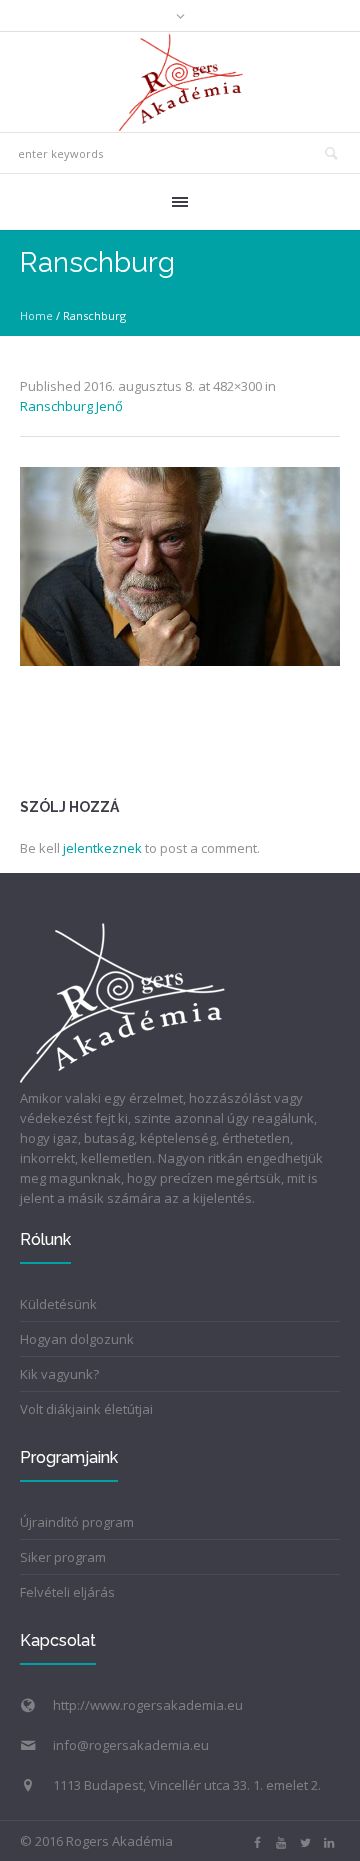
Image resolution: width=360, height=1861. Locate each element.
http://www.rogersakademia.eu (148, 1705)
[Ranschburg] (180, 566)
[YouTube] (281, 1843)
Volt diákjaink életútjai (86, 1409)
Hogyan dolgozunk (77, 1339)
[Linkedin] (329, 1843)
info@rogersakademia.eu (131, 1745)
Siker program (63, 1557)
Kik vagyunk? (59, 1374)
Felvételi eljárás (67, 1592)
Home (36, 315)
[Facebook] (257, 1843)
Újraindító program (77, 1522)
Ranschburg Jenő (71, 406)
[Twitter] (305, 1843)
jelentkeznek (102, 848)
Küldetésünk (58, 1304)
